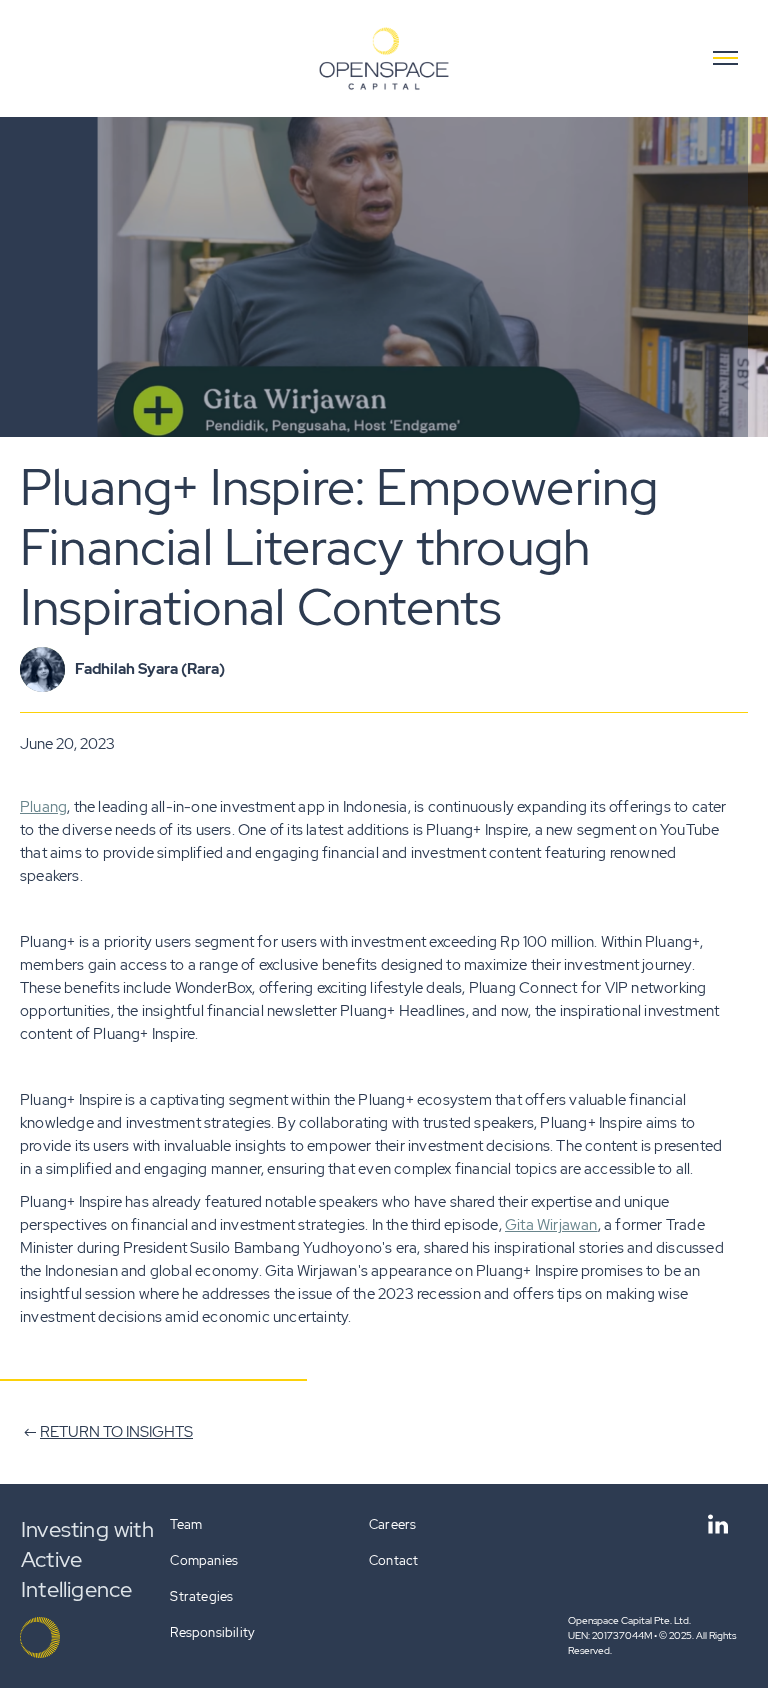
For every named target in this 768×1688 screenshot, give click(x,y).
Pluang (43, 807)
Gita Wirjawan (551, 1225)
